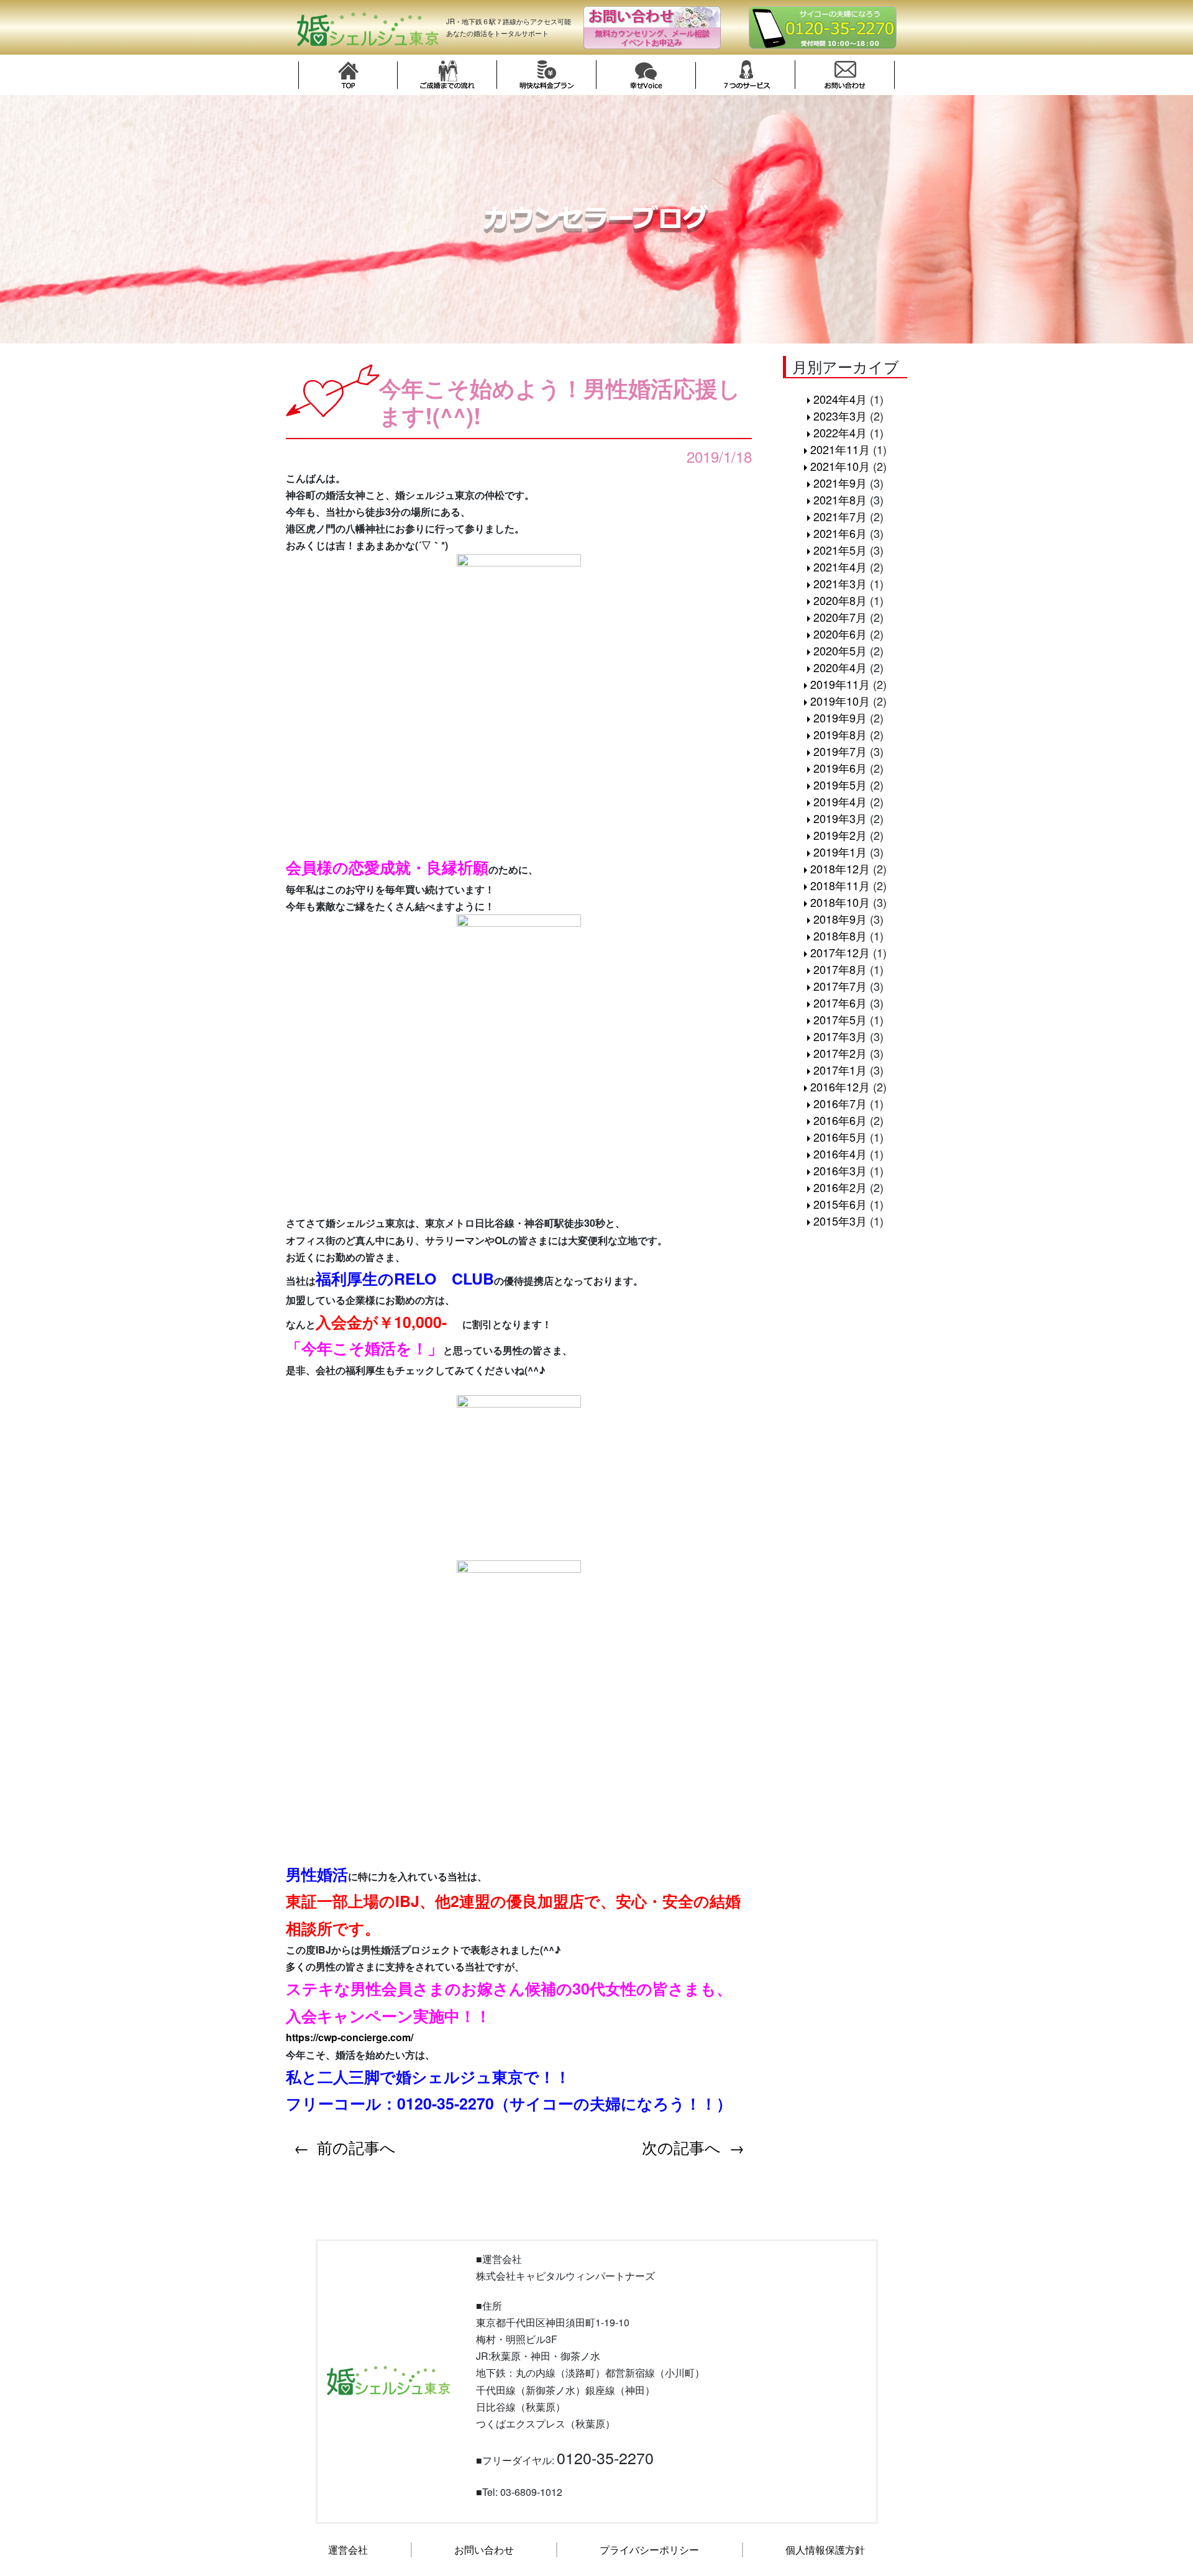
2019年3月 (840, 818)
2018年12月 (840, 868)
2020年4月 (840, 667)
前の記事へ (356, 2147)
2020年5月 (840, 650)
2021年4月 (840, 567)
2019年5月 (840, 785)
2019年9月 (840, 717)
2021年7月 (840, 516)
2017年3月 (840, 1036)
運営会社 (348, 2550)
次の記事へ (681, 2147)
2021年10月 (840, 466)
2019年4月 (840, 801)
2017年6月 (840, 1003)
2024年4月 (840, 399)
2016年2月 (840, 1187)
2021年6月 (840, 533)
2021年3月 (840, 583)
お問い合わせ (484, 2550)
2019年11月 (840, 684)
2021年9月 (840, 483)
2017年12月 (840, 952)
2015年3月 (840, 1221)
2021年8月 (840, 499)
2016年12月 (840, 1086)
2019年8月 (840, 734)
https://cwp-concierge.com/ (350, 2037)
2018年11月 (840, 885)
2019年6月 (840, 768)
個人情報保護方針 (825, 2550)
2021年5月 (840, 550)
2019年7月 (840, 751)
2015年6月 (840, 1204)
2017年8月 (840, 969)
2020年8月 (840, 600)
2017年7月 (840, 986)
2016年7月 (840, 1103)
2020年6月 (840, 634)
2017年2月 (840, 1053)
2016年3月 (840, 1170)
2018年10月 (840, 902)
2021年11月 (840, 449)
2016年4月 (840, 1154)
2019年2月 (840, 835)
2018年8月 (840, 935)
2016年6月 (840, 1120)
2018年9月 (840, 919)
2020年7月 (840, 617)
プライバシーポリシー (649, 2550)
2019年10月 (840, 701)
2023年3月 (840, 416)
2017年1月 (840, 1070)
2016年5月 (840, 1137)
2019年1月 (840, 852)
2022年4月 (840, 432)
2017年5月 (840, 1019)
